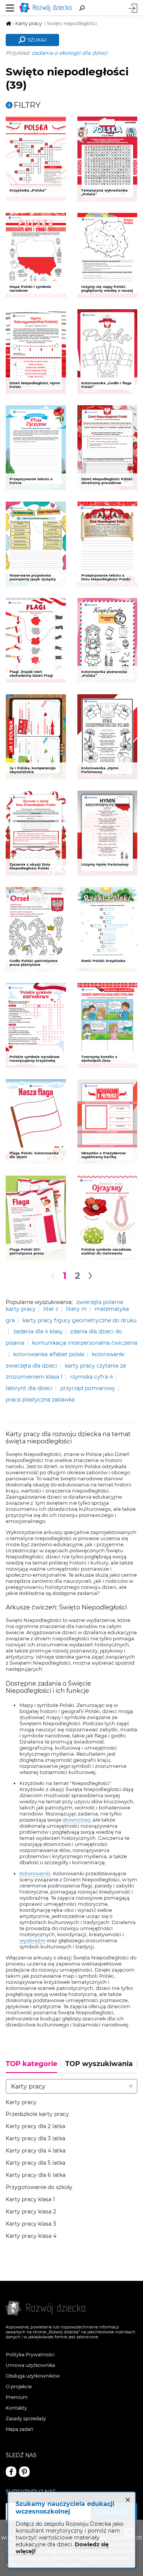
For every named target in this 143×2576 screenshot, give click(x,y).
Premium (17, 2397)
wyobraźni (32, 1940)
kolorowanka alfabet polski (49, 1354)
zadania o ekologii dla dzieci (70, 53)
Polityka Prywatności (30, 2355)
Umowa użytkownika (30, 2365)
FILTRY (27, 105)
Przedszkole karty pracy (37, 2114)
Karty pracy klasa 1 (30, 2200)
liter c (51, 1309)
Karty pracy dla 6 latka (36, 2175)
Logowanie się (133, 8)
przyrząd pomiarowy (88, 1388)
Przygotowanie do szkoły (39, 2187)
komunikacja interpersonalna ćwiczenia (85, 1343)
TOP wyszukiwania (99, 2064)
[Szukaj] (82, 8)
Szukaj (37, 40)
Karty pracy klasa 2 (31, 2212)
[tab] (34, 2066)
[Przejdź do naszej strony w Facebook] (11, 2472)
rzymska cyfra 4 (92, 1377)
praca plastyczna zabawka (40, 1400)
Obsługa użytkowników (33, 2376)
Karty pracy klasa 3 (31, 2224)
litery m (76, 1309)
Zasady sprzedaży (26, 2419)
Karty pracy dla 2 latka (35, 2126)
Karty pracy (21, 2102)
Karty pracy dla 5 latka (35, 2163)
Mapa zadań (19, 2429)
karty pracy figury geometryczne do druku (80, 1320)
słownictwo (76, 1820)
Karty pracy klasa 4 (31, 2236)
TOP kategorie (31, 2064)
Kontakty (16, 2408)
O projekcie (19, 2387)
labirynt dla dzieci (29, 1388)
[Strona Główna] (47, 8)
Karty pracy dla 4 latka (36, 2151)
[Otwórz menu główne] (10, 8)
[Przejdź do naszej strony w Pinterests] (24, 2472)
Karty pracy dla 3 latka (35, 2139)
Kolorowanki (35, 1873)
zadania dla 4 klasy (38, 1331)
